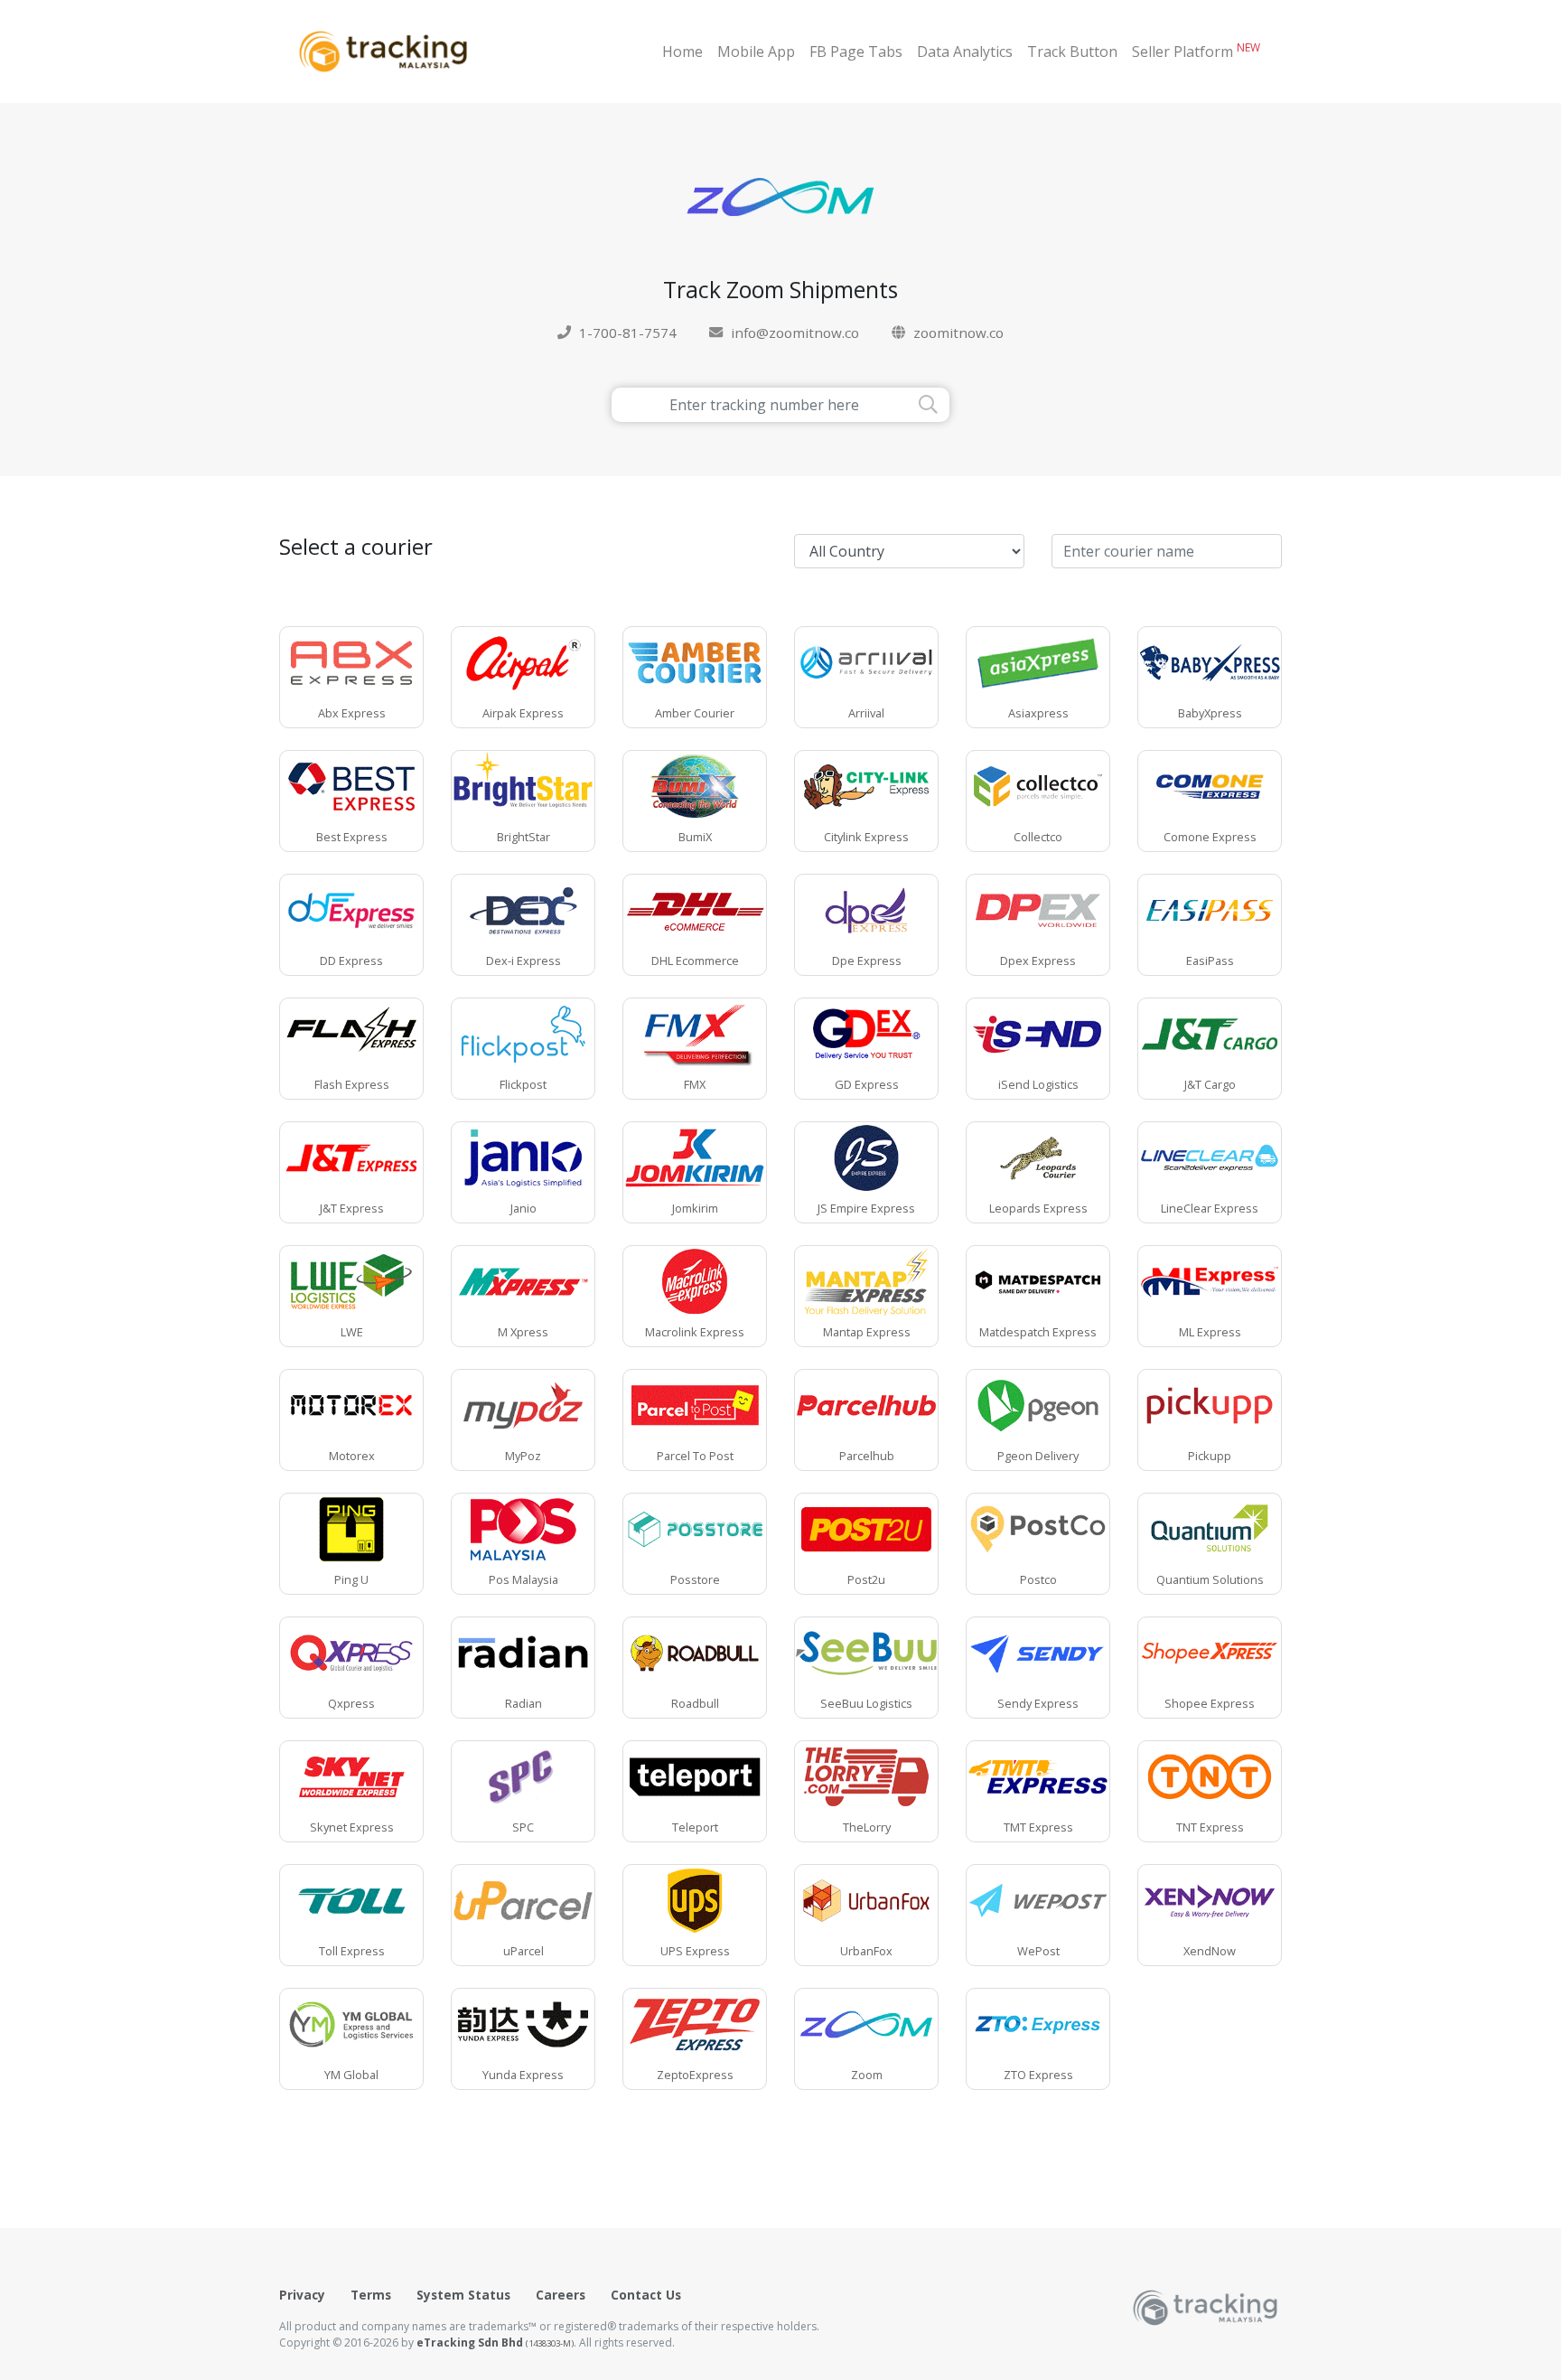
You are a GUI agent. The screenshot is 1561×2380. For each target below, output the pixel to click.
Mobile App (756, 52)
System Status (463, 2295)
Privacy (302, 2295)
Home (682, 52)
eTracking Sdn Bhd (495, 2343)
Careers (561, 2295)
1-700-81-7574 (628, 333)
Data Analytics (965, 52)
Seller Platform (1196, 51)
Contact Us (646, 2295)
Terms (371, 2295)
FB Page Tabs (856, 52)
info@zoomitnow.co (795, 333)
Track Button (1072, 52)
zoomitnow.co (958, 333)
